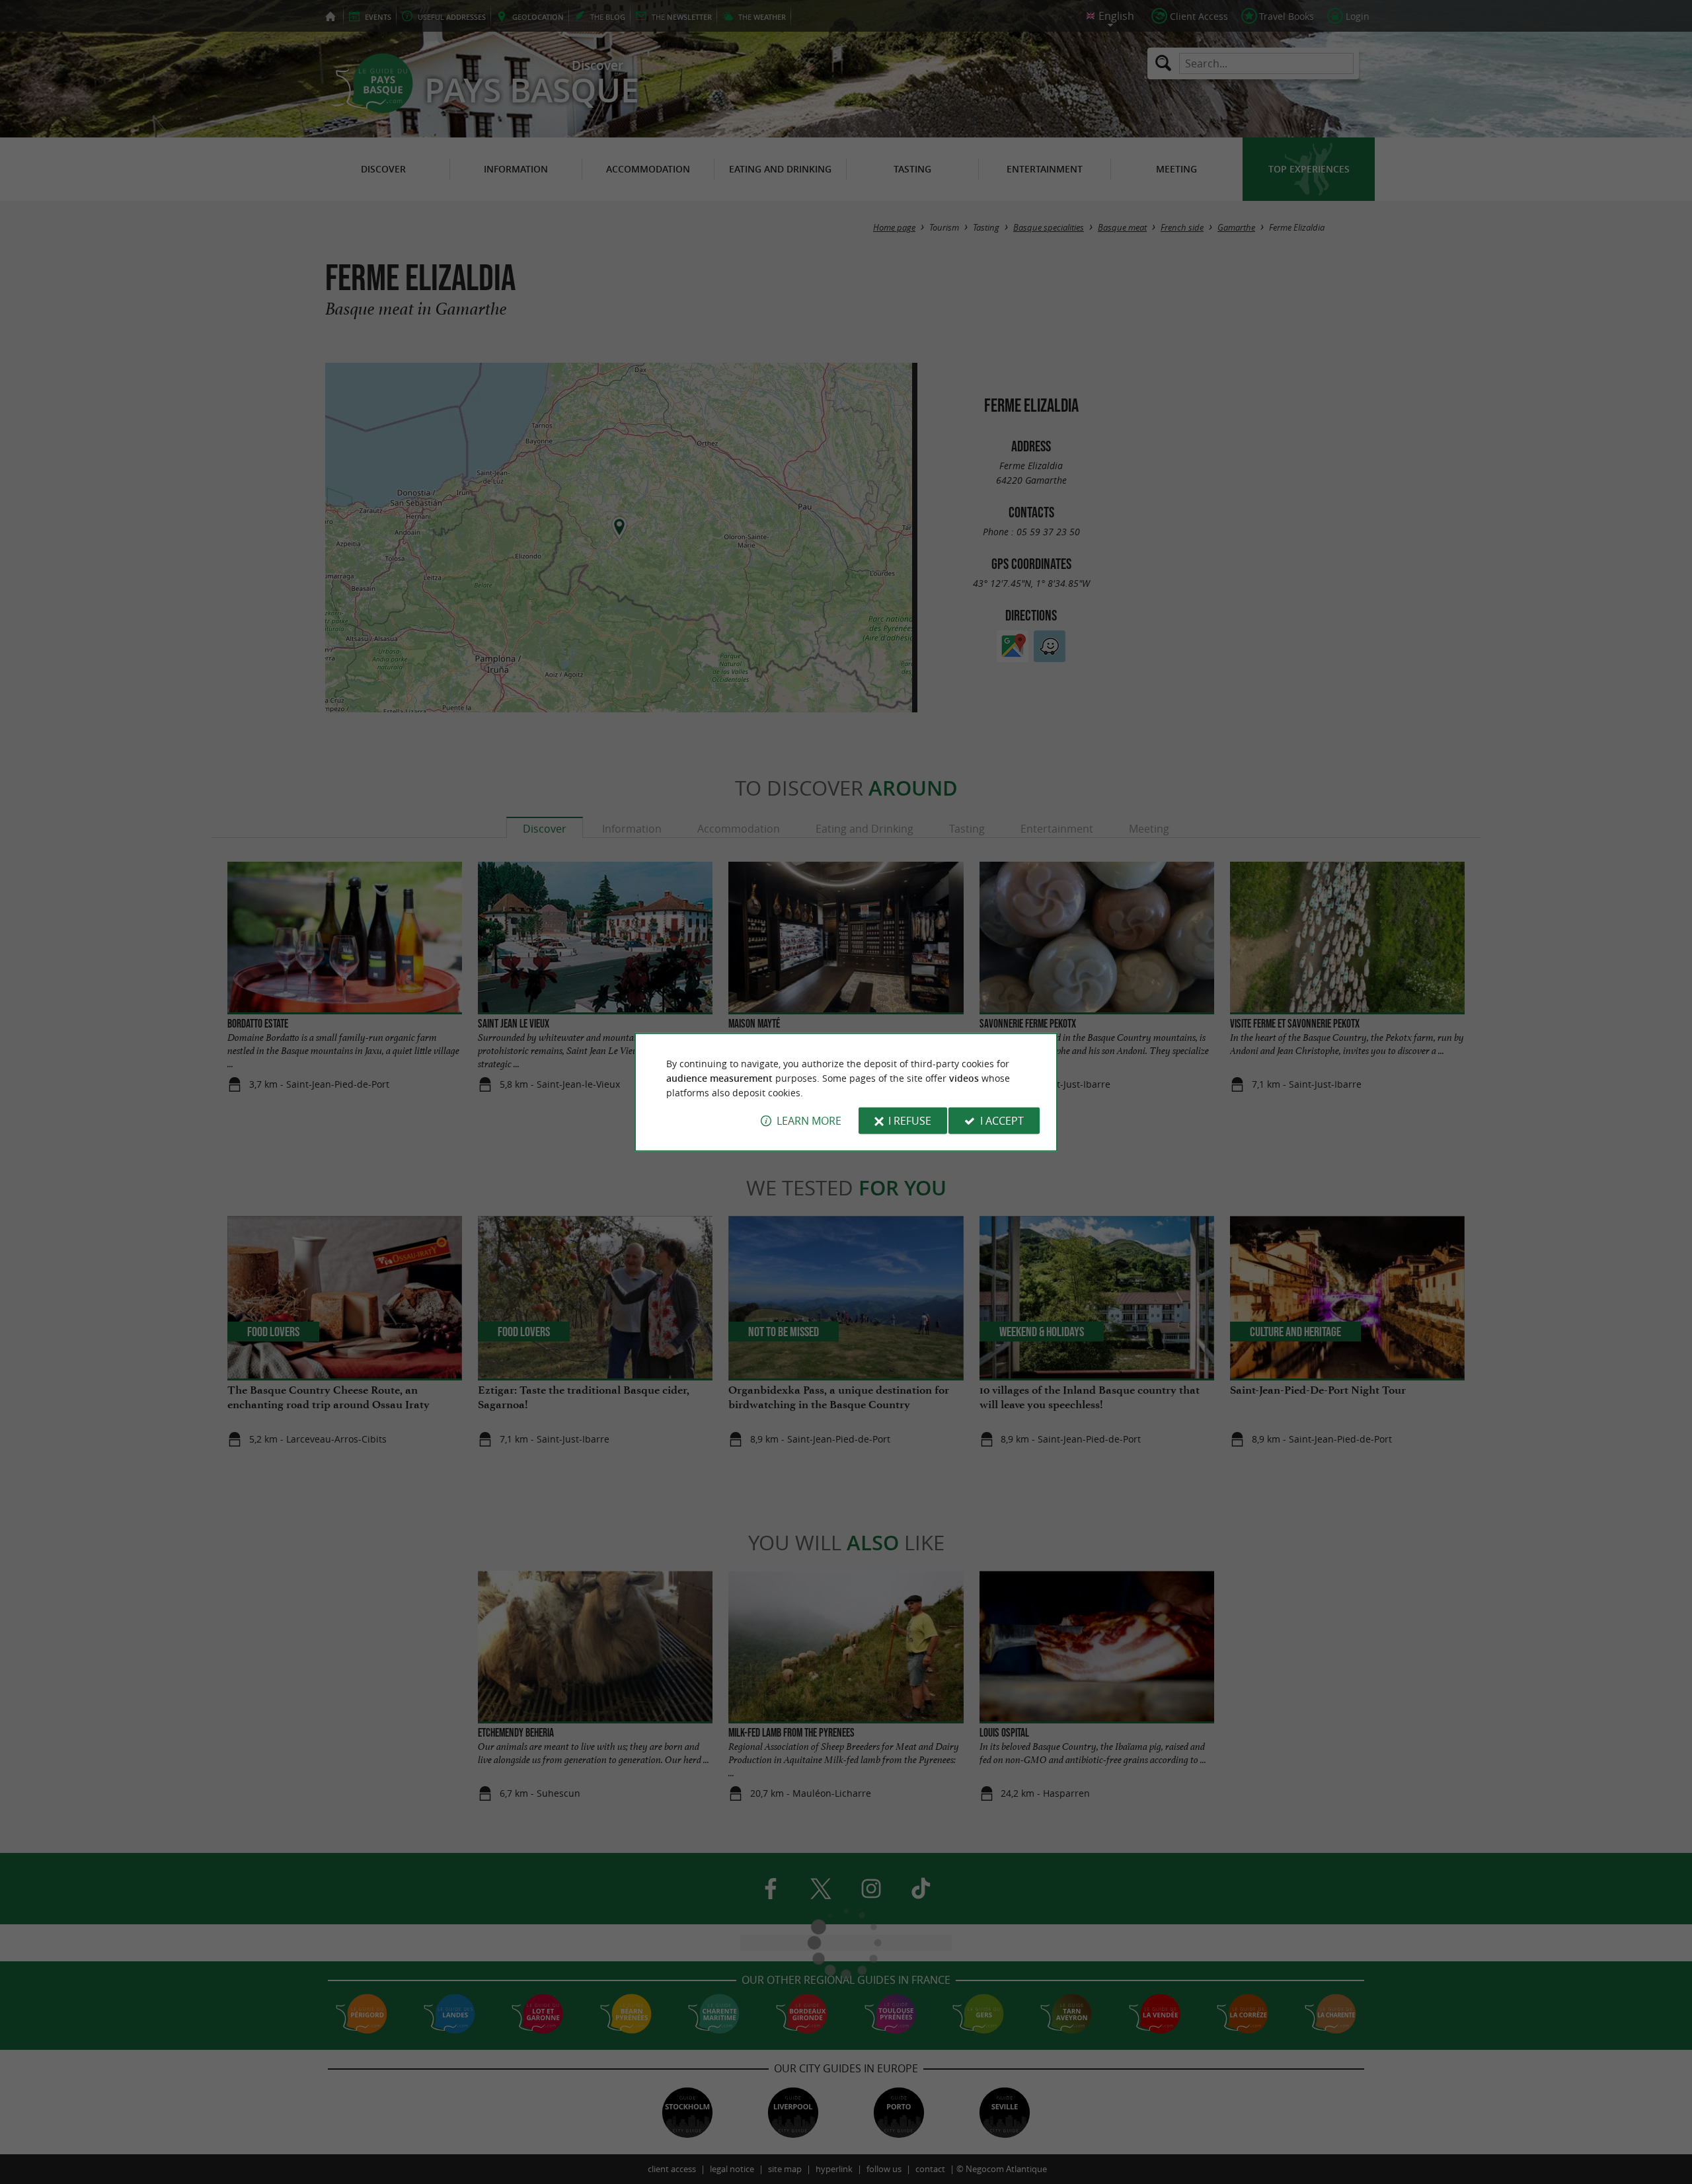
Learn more (809, 1121)
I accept (1002, 1121)
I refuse (910, 1121)
